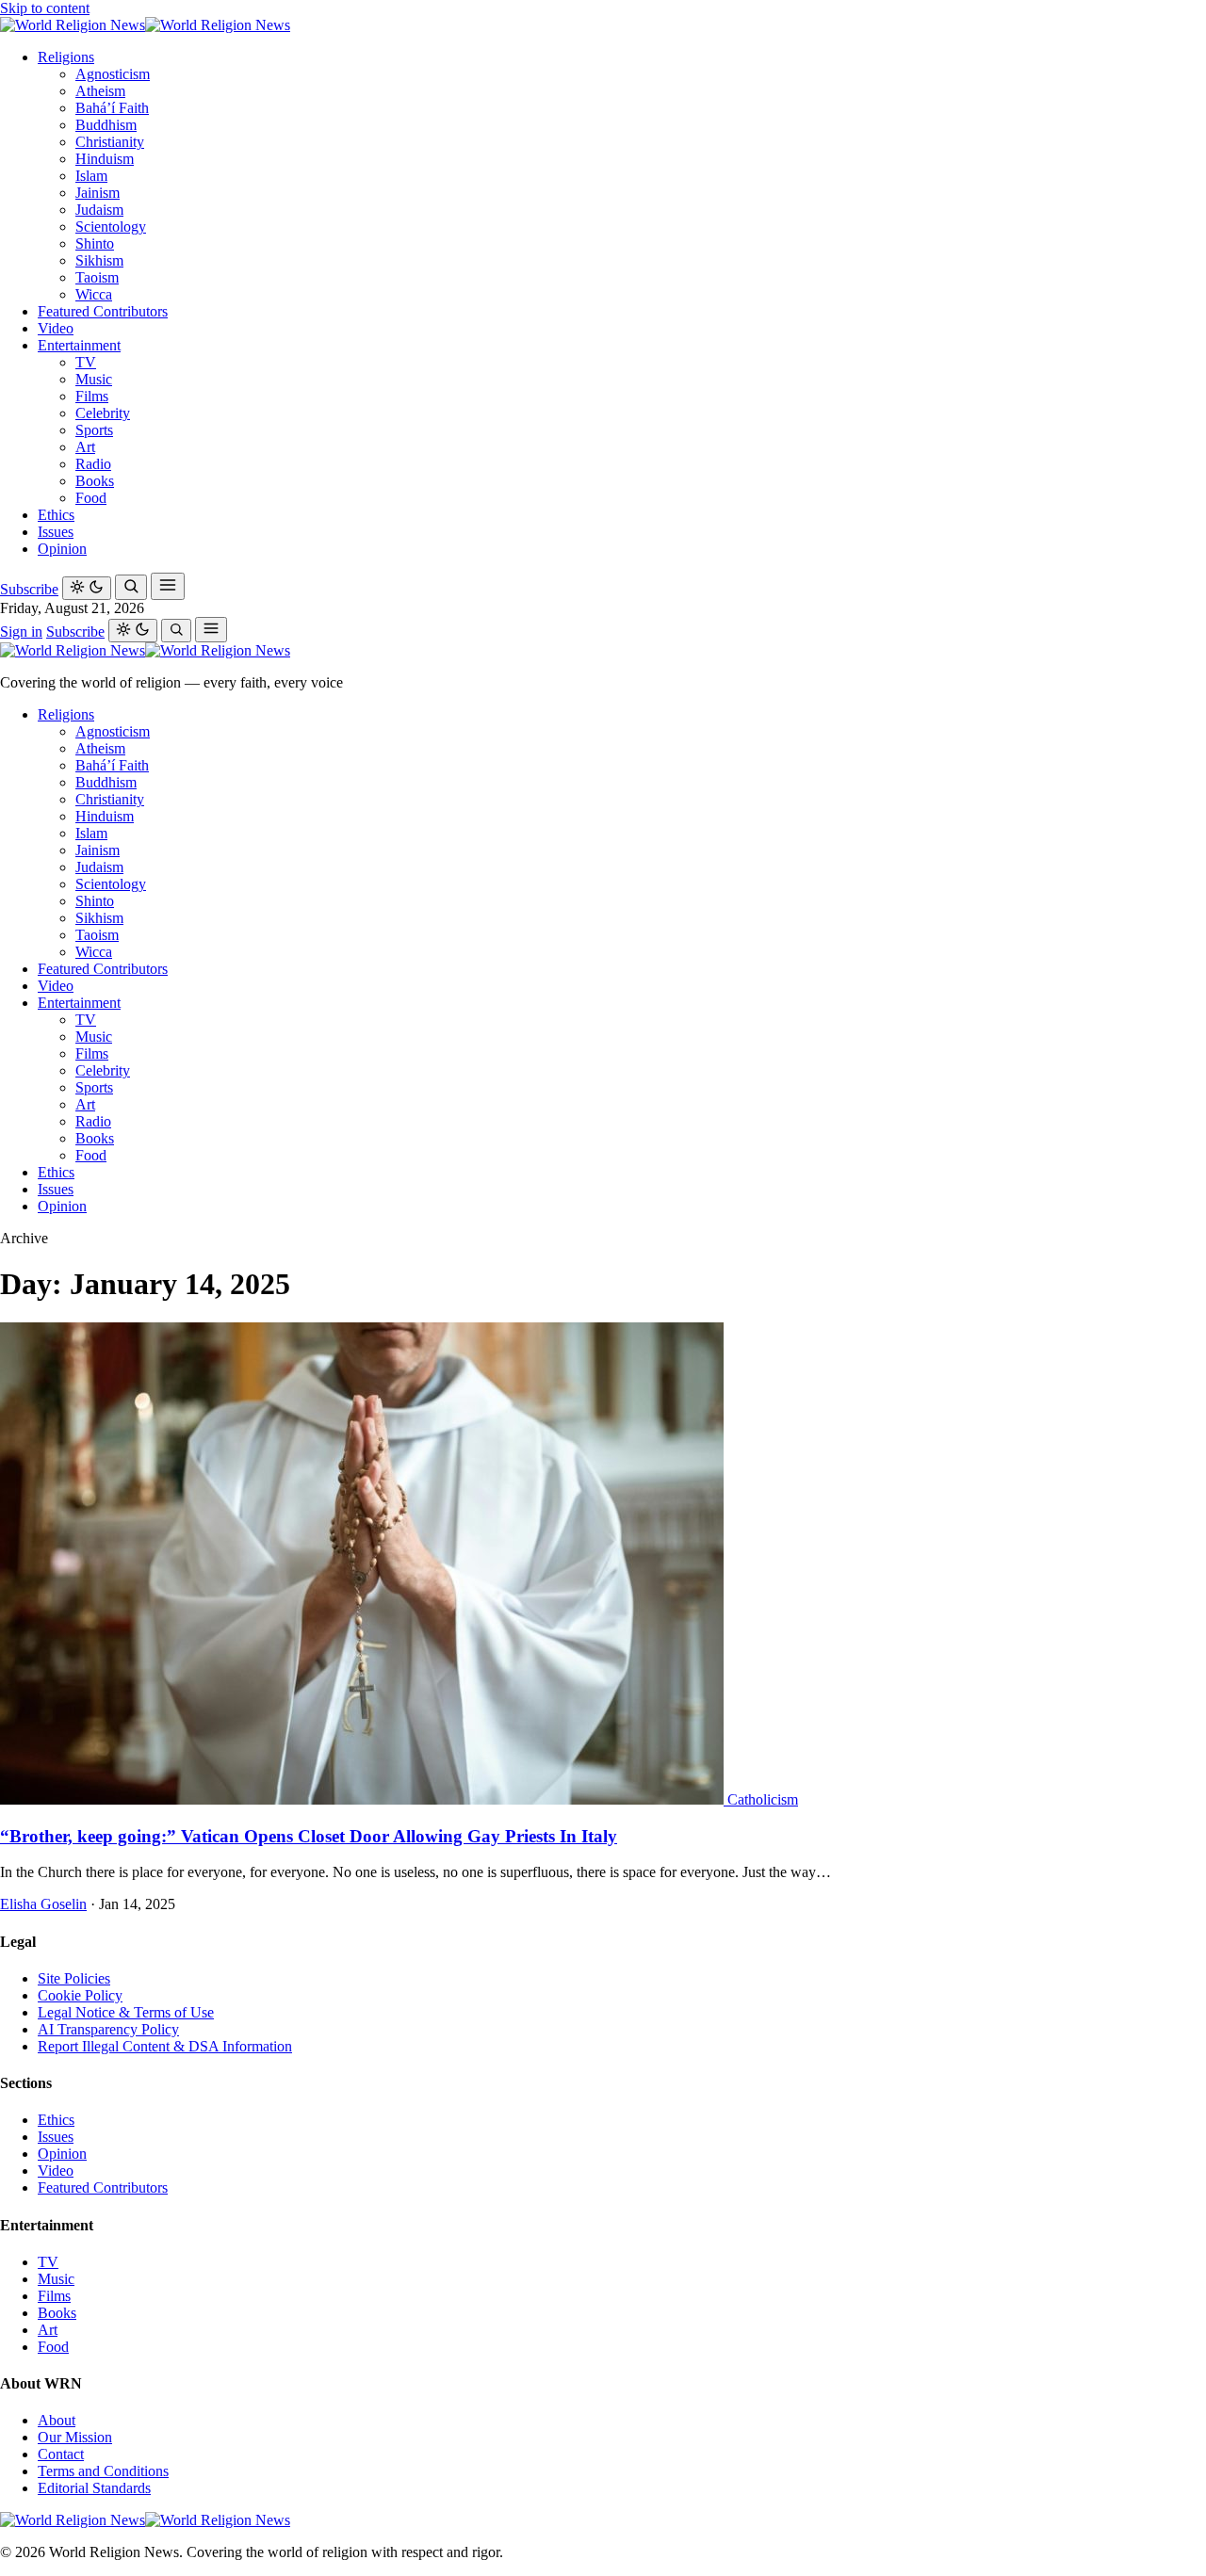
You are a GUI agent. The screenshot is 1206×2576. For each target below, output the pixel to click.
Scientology (111, 227)
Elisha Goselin (43, 1904)
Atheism (100, 91)
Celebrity (103, 413)
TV (86, 362)
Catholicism (763, 1799)
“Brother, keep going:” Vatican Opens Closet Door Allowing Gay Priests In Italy (309, 1836)
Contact (61, 2454)
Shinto (95, 243)
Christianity (110, 142)
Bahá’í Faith (112, 108)
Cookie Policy (80, 1995)
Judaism (99, 210)
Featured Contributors (103, 311)
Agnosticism (113, 74)
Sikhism (99, 260)
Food (91, 498)
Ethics (56, 515)
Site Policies (74, 1978)
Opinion (62, 549)
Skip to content (45, 8)
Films (92, 396)
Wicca (94, 294)
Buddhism (106, 125)
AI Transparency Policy (108, 2029)
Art (85, 447)
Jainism (98, 193)
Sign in (21, 632)
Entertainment (79, 345)
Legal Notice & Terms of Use (126, 2012)
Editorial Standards (94, 2488)
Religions (66, 57)
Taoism (97, 277)
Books (95, 481)
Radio (93, 464)
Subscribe (29, 589)
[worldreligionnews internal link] (145, 25)
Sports (94, 430)
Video (56, 328)
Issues (56, 532)
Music (94, 379)
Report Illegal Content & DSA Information (165, 2046)
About (57, 2420)
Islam (91, 176)
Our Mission (75, 2437)
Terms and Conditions (103, 2471)
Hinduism (105, 159)
